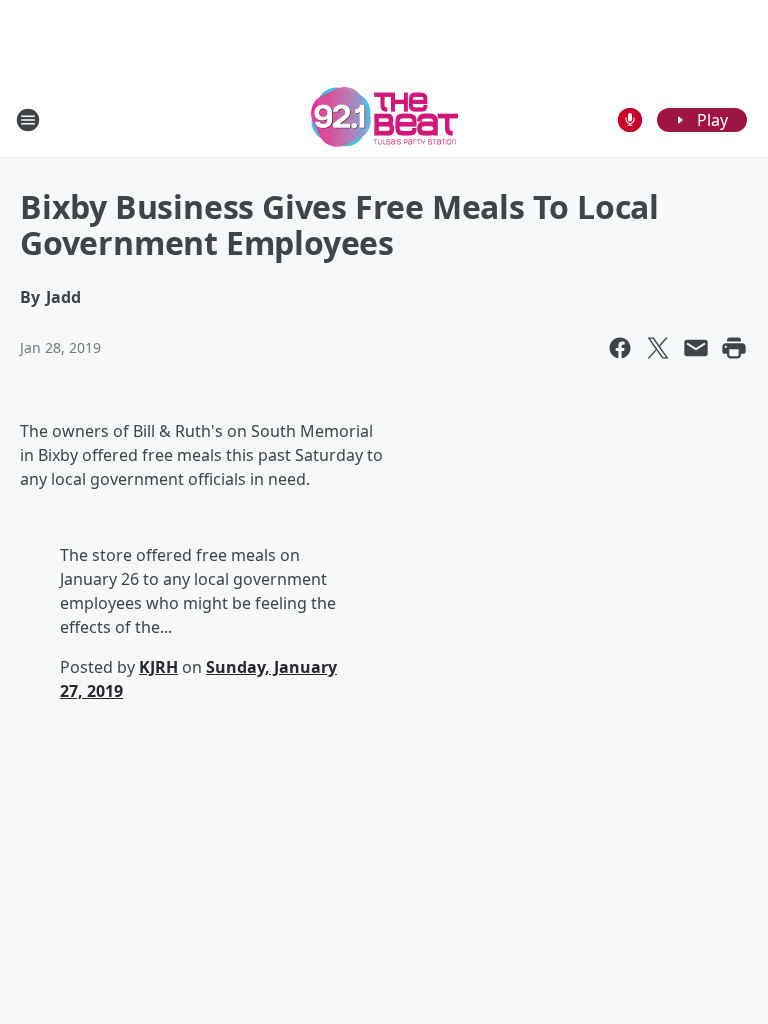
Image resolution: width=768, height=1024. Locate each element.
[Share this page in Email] (696, 348)
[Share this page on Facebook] (620, 348)
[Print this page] (734, 348)
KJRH (158, 667)
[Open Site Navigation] (28, 120)
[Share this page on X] (658, 348)
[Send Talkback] (630, 120)
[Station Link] (384, 119)
